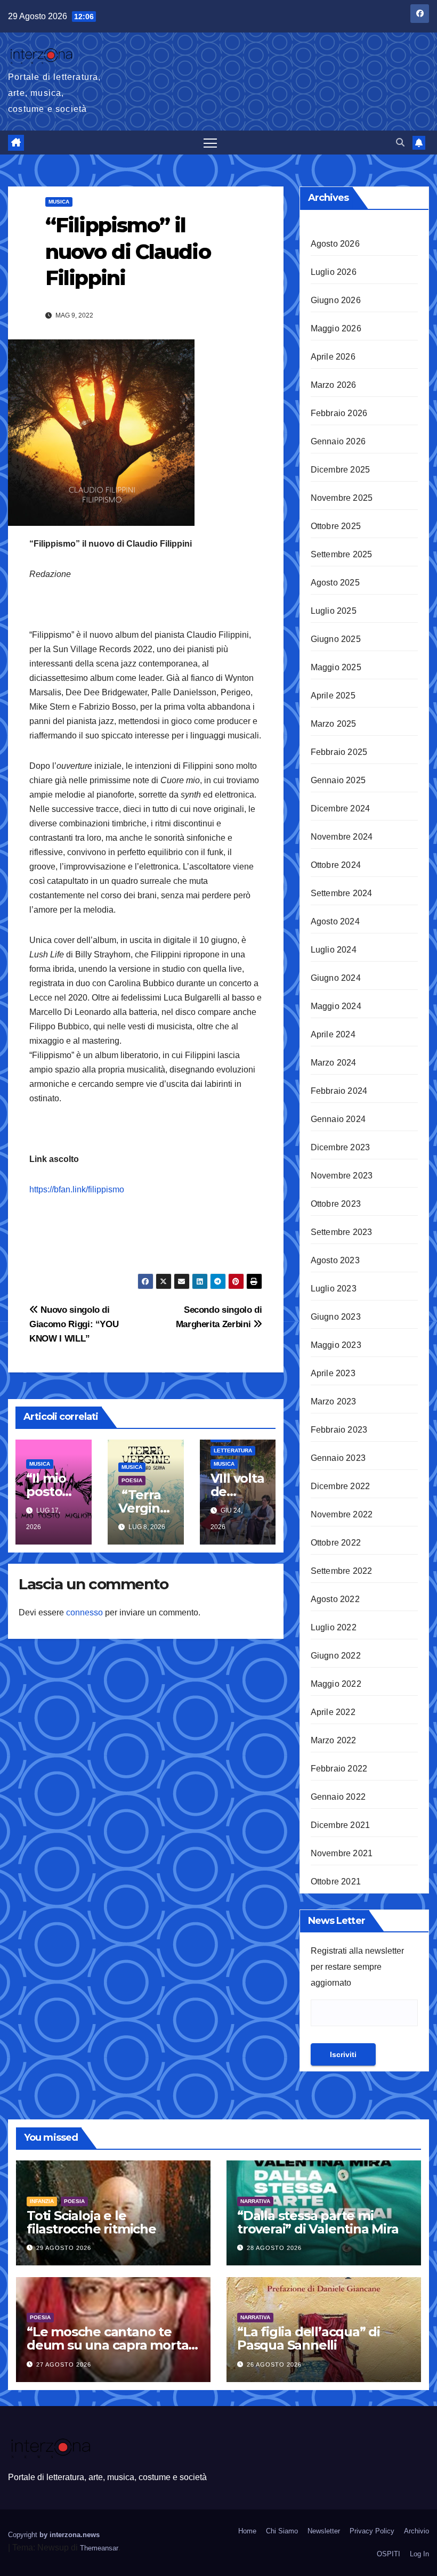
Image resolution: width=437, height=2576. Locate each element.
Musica (59, 202)
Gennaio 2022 (338, 1797)
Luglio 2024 (334, 950)
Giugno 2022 (336, 1656)
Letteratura (233, 1450)
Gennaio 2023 (338, 1458)
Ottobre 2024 (336, 865)
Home (247, 2531)
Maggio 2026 (336, 328)
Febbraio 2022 (339, 1769)
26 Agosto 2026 (274, 2364)
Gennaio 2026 (338, 441)
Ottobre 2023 (336, 1204)
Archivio (416, 2531)
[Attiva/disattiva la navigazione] (210, 143)
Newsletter (324, 2531)
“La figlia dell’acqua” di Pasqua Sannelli (309, 2338)
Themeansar (99, 2548)
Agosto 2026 (335, 244)
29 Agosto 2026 (64, 2248)
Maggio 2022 (336, 1684)
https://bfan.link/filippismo (77, 1189)
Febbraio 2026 (339, 413)
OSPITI (389, 2554)
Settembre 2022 (342, 1571)
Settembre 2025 (342, 554)
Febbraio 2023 (339, 1430)
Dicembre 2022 (341, 1486)
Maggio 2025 (336, 667)
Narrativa (255, 2201)
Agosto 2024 (335, 921)
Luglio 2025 (334, 611)
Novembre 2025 (342, 498)
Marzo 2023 (334, 1401)
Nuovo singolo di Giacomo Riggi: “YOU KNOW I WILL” (74, 1324)
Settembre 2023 (342, 1232)
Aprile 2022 (333, 1712)
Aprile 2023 (333, 1373)
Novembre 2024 (342, 837)
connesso (84, 1612)
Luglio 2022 (334, 1627)
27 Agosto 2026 (64, 2364)
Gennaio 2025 (338, 780)
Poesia (132, 1480)
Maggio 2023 (336, 1345)
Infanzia (42, 2201)
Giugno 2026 (336, 300)
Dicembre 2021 (341, 1825)
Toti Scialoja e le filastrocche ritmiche (91, 2222)
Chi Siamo (282, 2531)
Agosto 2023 (335, 1260)
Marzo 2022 (334, 1740)
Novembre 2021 (342, 1853)
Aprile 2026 (333, 357)
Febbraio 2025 (339, 752)
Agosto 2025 (335, 583)
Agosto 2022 (335, 1599)
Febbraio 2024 (339, 1091)
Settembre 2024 (342, 893)
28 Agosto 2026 (274, 2248)
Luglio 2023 (334, 1289)
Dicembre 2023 (341, 1147)
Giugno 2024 (336, 978)
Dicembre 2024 (341, 808)
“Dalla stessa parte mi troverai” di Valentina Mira (318, 2222)
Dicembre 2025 (341, 470)
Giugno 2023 (336, 1317)
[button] (400, 143)
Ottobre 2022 (336, 1543)
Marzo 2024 (334, 1063)
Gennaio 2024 (338, 1119)
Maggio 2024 (336, 1006)
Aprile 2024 (333, 1034)
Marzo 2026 (334, 385)
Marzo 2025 (334, 724)
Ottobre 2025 (336, 526)
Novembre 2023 (342, 1176)
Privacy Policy (372, 2531)
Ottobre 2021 (336, 1882)
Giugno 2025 (336, 639)
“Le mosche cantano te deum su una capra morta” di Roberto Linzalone (110, 2345)
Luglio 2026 (334, 272)
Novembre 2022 (342, 1514)
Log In (419, 2554)
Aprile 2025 (333, 696)
